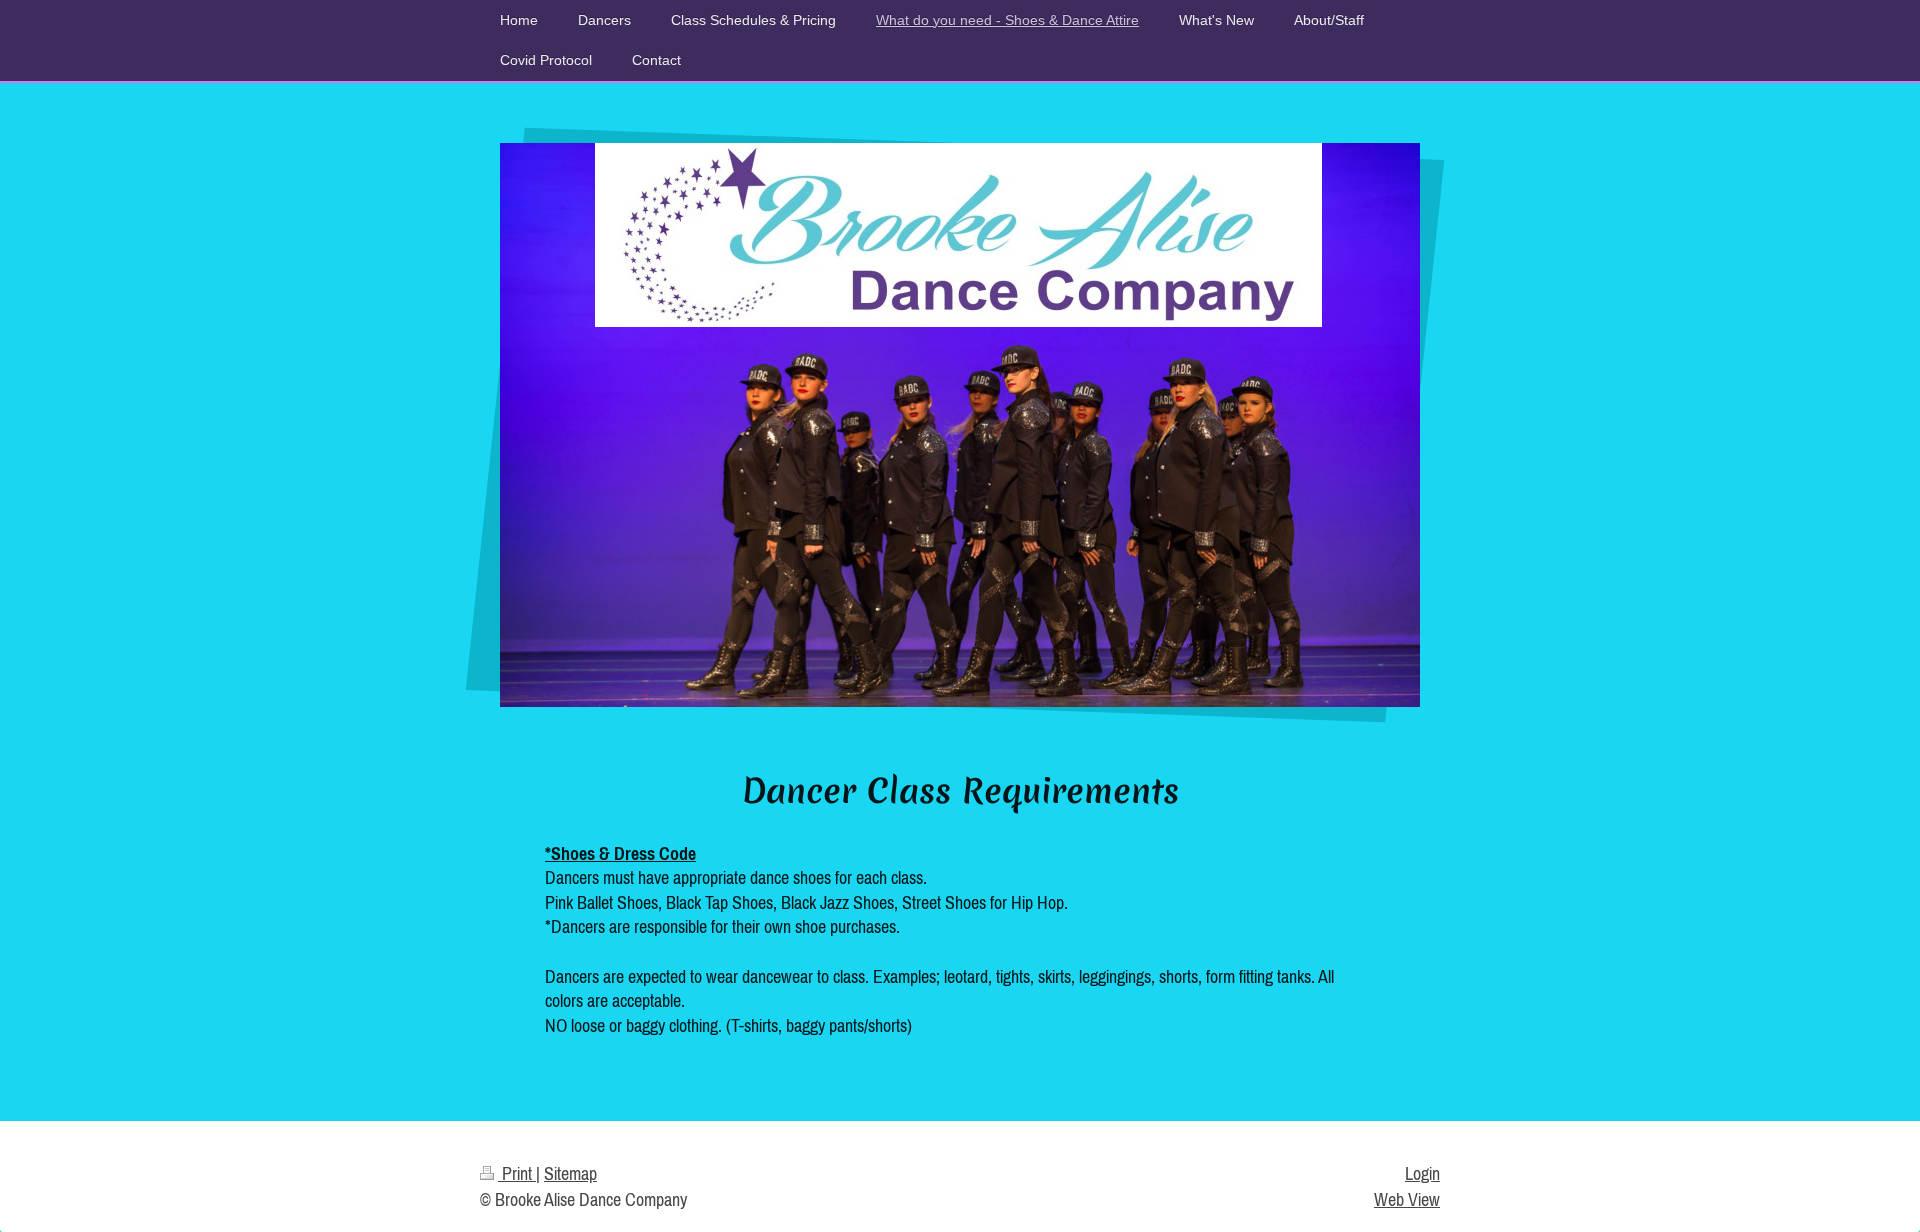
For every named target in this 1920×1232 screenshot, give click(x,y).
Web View (1407, 1199)
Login (1422, 1173)
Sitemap (570, 1173)
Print (517, 1173)
